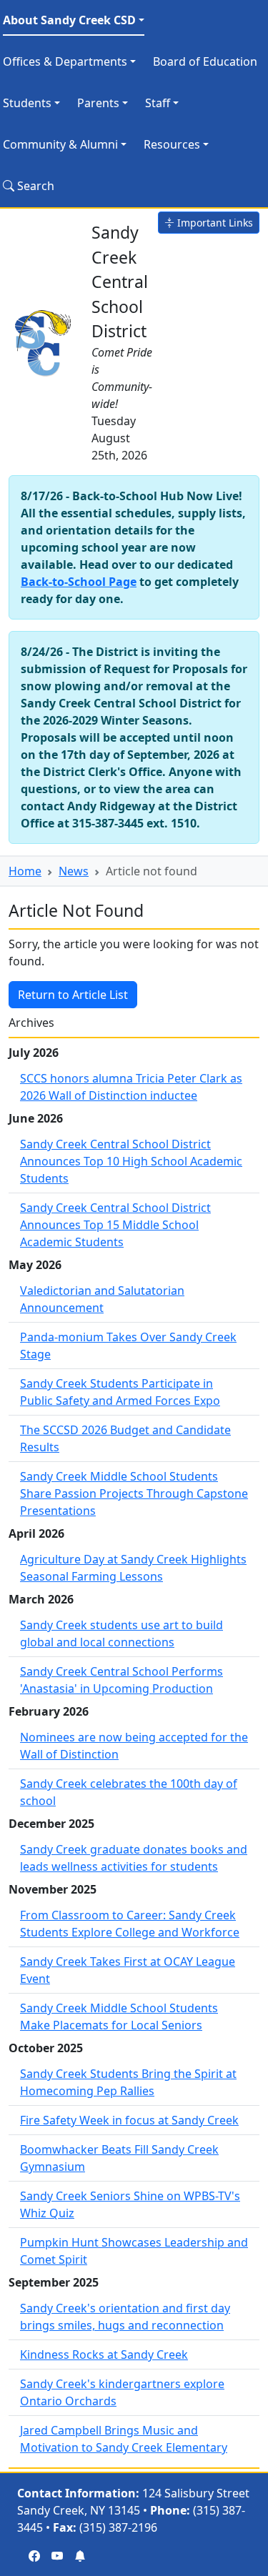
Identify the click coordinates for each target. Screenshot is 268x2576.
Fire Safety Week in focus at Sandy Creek (129, 2120)
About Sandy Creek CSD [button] (69, 20)
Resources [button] (172, 144)
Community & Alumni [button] (60, 144)
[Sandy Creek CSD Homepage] (44, 341)
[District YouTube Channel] (57, 2556)
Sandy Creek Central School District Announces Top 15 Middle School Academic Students (115, 1225)
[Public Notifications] (80, 2556)
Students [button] (27, 103)
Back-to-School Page (79, 582)
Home (25, 871)
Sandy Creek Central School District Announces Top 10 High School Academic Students (131, 1161)
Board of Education (205, 61)
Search (34, 186)
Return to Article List (73, 995)
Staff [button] (158, 103)
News (74, 871)
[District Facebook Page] (34, 2556)
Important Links (214, 223)
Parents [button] (98, 103)
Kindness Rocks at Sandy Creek (104, 2354)
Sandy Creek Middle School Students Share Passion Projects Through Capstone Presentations (134, 1493)
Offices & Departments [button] (65, 61)
